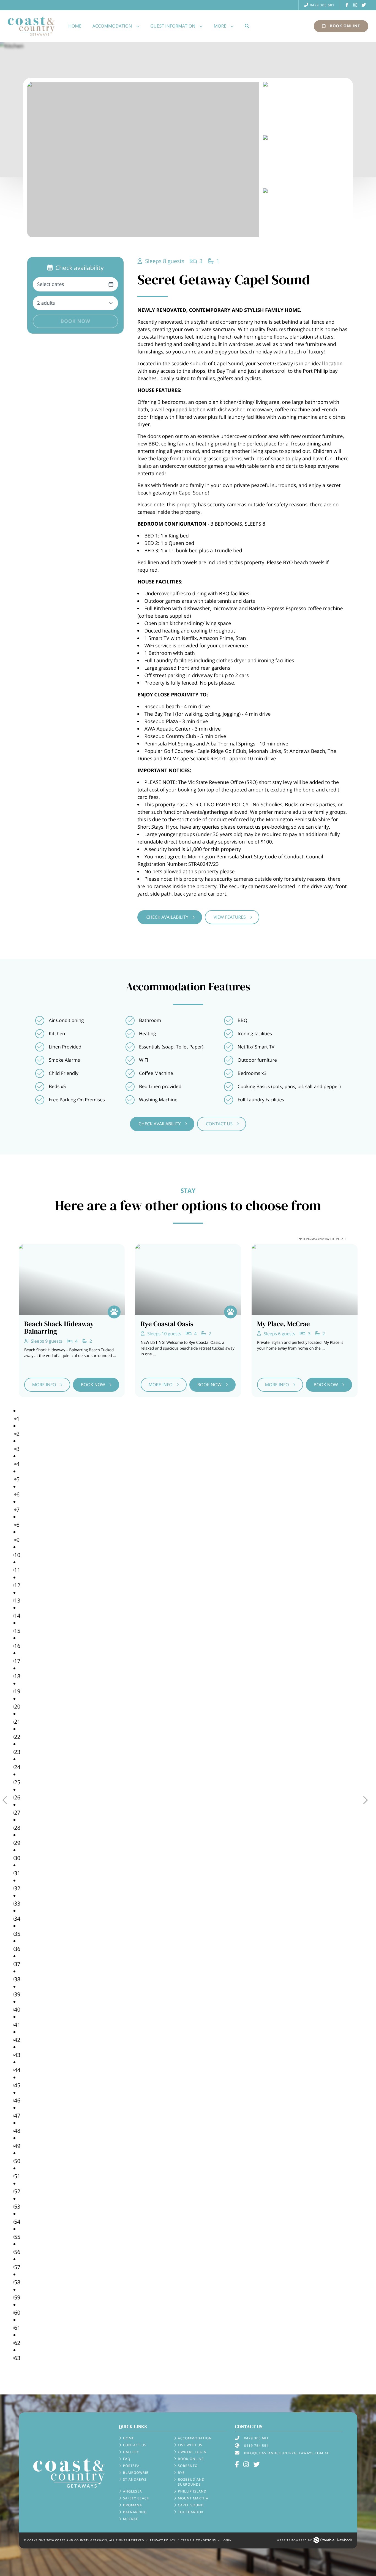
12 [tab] (17, 1585)
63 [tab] (17, 2358)
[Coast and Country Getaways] (69, 2473)
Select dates (51, 284)
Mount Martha (193, 2498)
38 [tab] (17, 1979)
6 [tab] (18, 1494)
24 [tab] (17, 1767)
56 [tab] (17, 2252)
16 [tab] (17, 1646)
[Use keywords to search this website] (247, 26)
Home (75, 26)
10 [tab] (17, 1555)
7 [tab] (18, 1509)
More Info (44, 1385)
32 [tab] (17, 1888)
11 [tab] (17, 1570)
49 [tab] (17, 2146)
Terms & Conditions (199, 2540)
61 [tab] (17, 2328)
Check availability (167, 917)
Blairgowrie (136, 2473)
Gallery (131, 2452)
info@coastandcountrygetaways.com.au (287, 2453)
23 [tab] (17, 1752)
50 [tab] (17, 2161)
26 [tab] (17, 1797)
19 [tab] (17, 1691)
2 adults (46, 303)
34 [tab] (17, 1919)
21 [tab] (17, 1722)
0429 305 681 (322, 5)
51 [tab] (17, 2176)
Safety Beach (136, 2498)
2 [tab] (18, 1434)
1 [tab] (18, 1419)
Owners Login (192, 2452)
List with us (190, 2445)
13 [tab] (17, 1600)
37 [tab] (17, 1964)
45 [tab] (17, 2085)
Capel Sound (191, 2505)
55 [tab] (17, 2237)
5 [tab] (18, 1479)
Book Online (344, 26)
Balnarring (135, 2512)
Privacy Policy (163, 2540)
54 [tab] (17, 2222)
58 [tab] (17, 2282)
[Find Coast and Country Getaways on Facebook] (347, 5)
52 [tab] (17, 2191)
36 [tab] (17, 1949)
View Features (230, 917)
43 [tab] (17, 2055)
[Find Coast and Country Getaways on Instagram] (355, 5)
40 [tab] (17, 2009)
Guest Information (173, 26)
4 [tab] (18, 1464)
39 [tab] (17, 1994)
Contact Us (219, 1124)
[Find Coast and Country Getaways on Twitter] (364, 5)
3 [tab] (18, 1449)
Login (227, 2540)
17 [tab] (17, 1661)
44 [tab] (17, 2070)
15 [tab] (17, 1631)
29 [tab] (17, 1843)
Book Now (75, 321)
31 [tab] (17, 1873)
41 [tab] (17, 2025)
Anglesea (133, 2491)
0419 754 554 (256, 2446)
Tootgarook (191, 2512)
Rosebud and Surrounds (191, 2482)
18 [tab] (17, 1676)
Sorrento (188, 2466)
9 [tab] (18, 1540)
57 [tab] (17, 2267)
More (220, 26)
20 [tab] (17, 1706)
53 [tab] (17, 2206)
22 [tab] (17, 1737)
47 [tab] (17, 2116)
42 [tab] (17, 2040)
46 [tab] (17, 2100)
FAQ (127, 2459)
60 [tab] (17, 2313)
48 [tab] (17, 2131)
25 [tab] (17, 1782)
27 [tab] (17, 1813)
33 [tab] (17, 1903)
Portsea (131, 2466)
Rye (181, 2473)
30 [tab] (17, 1858)
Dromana (133, 2505)
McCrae (131, 2519)
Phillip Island (192, 2491)
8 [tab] (18, 1525)
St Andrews (135, 2479)
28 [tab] (17, 1828)
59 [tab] (17, 2297)
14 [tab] (17, 1616)
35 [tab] (17, 1934)
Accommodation (112, 26)
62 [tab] (17, 2343)
